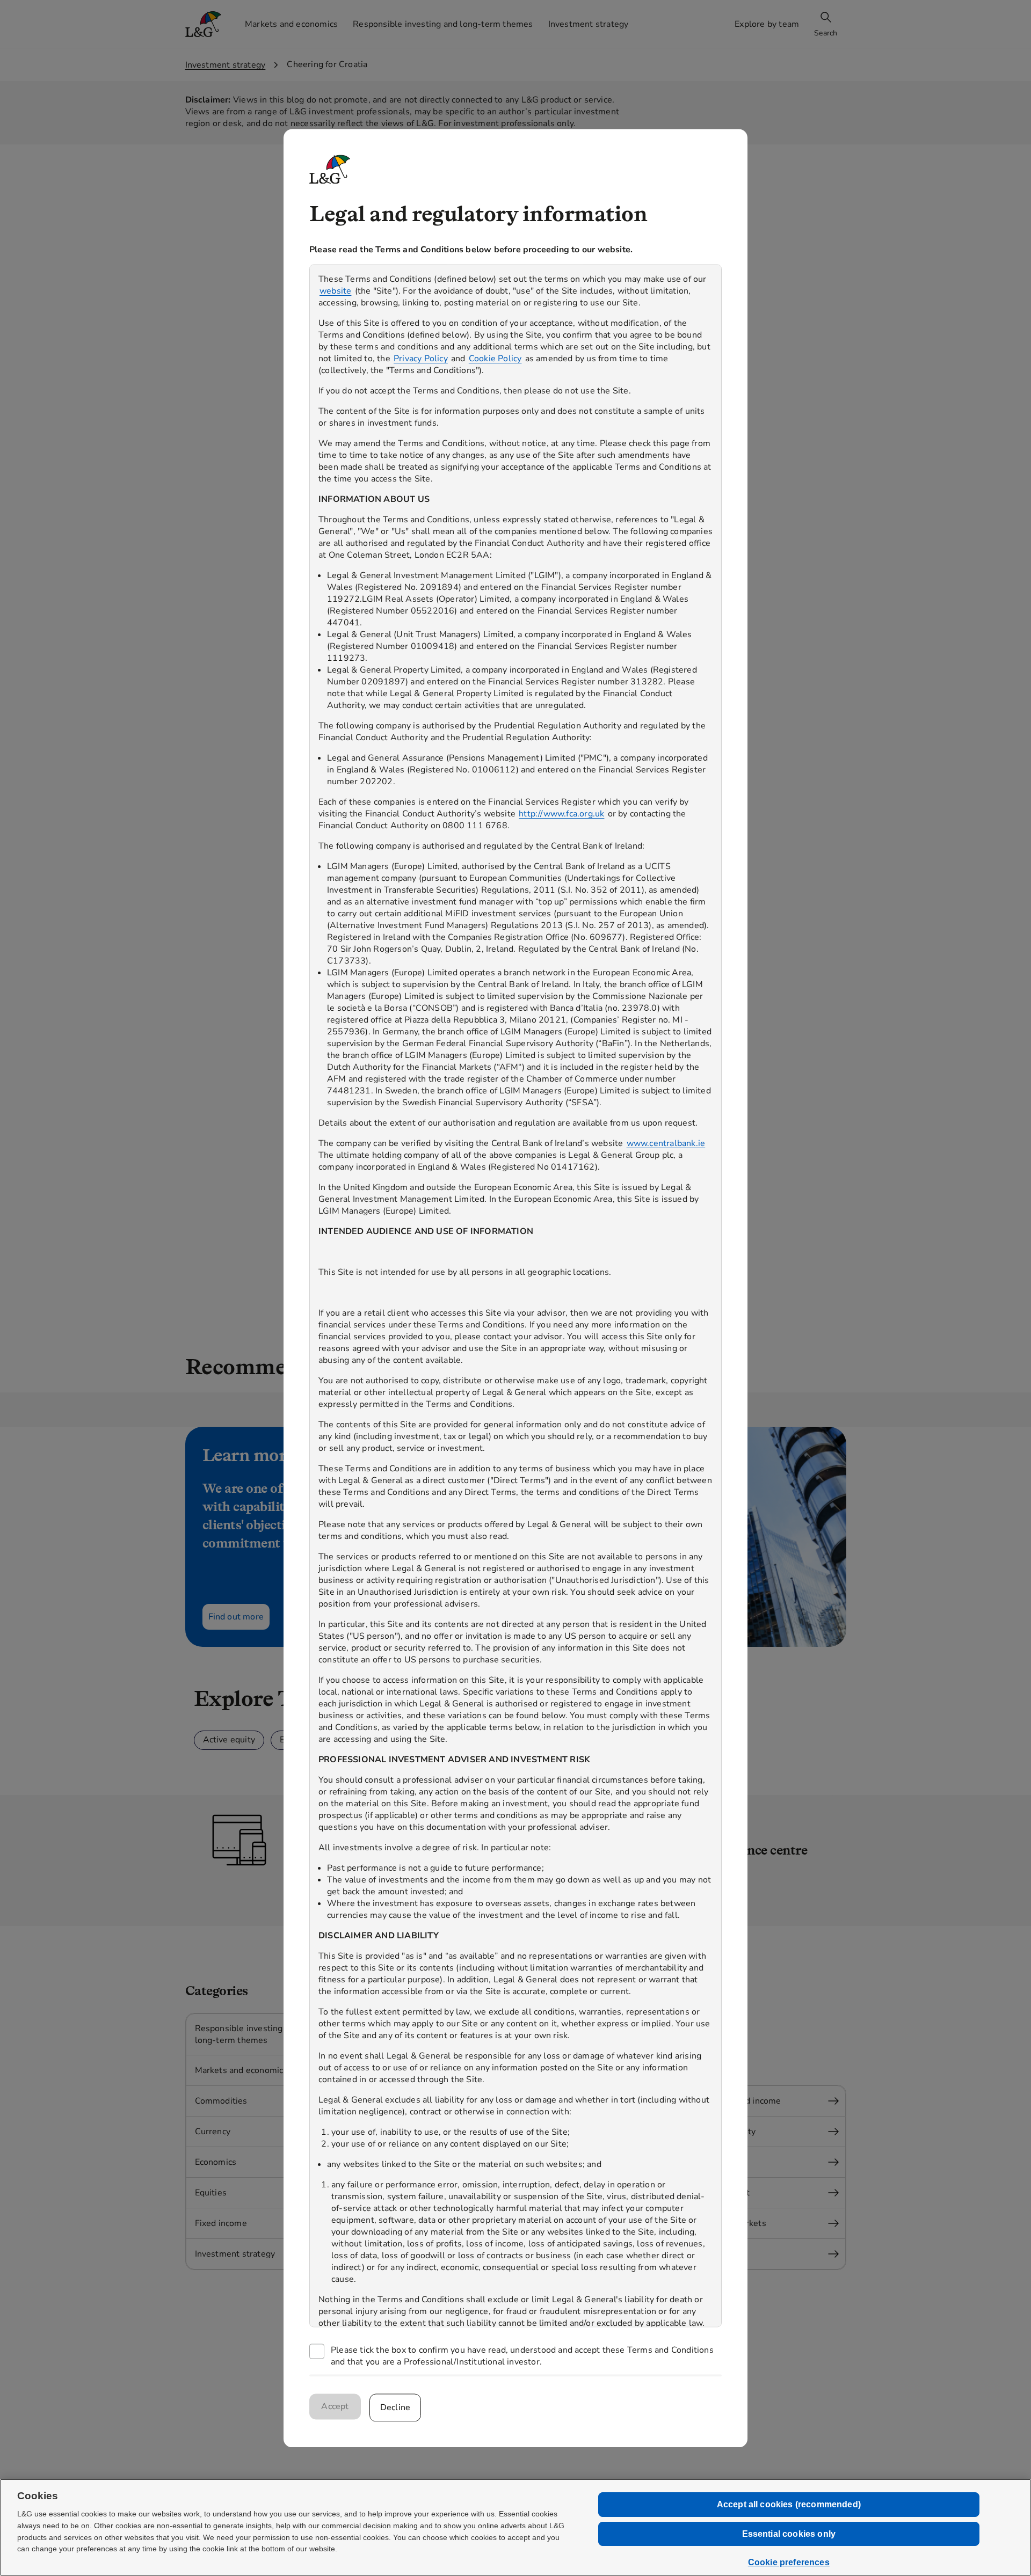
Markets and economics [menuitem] (291, 24)
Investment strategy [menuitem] (589, 24)
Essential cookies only (789, 2534)
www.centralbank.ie (666, 1143)
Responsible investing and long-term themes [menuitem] (443, 24)
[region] (515, 1296)
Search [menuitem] (826, 33)
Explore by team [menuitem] (767, 24)
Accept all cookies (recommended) (789, 2504)
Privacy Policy (421, 359)
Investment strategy (226, 65)
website (335, 291)
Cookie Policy (495, 359)
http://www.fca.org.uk (561, 814)
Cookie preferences (789, 2562)
